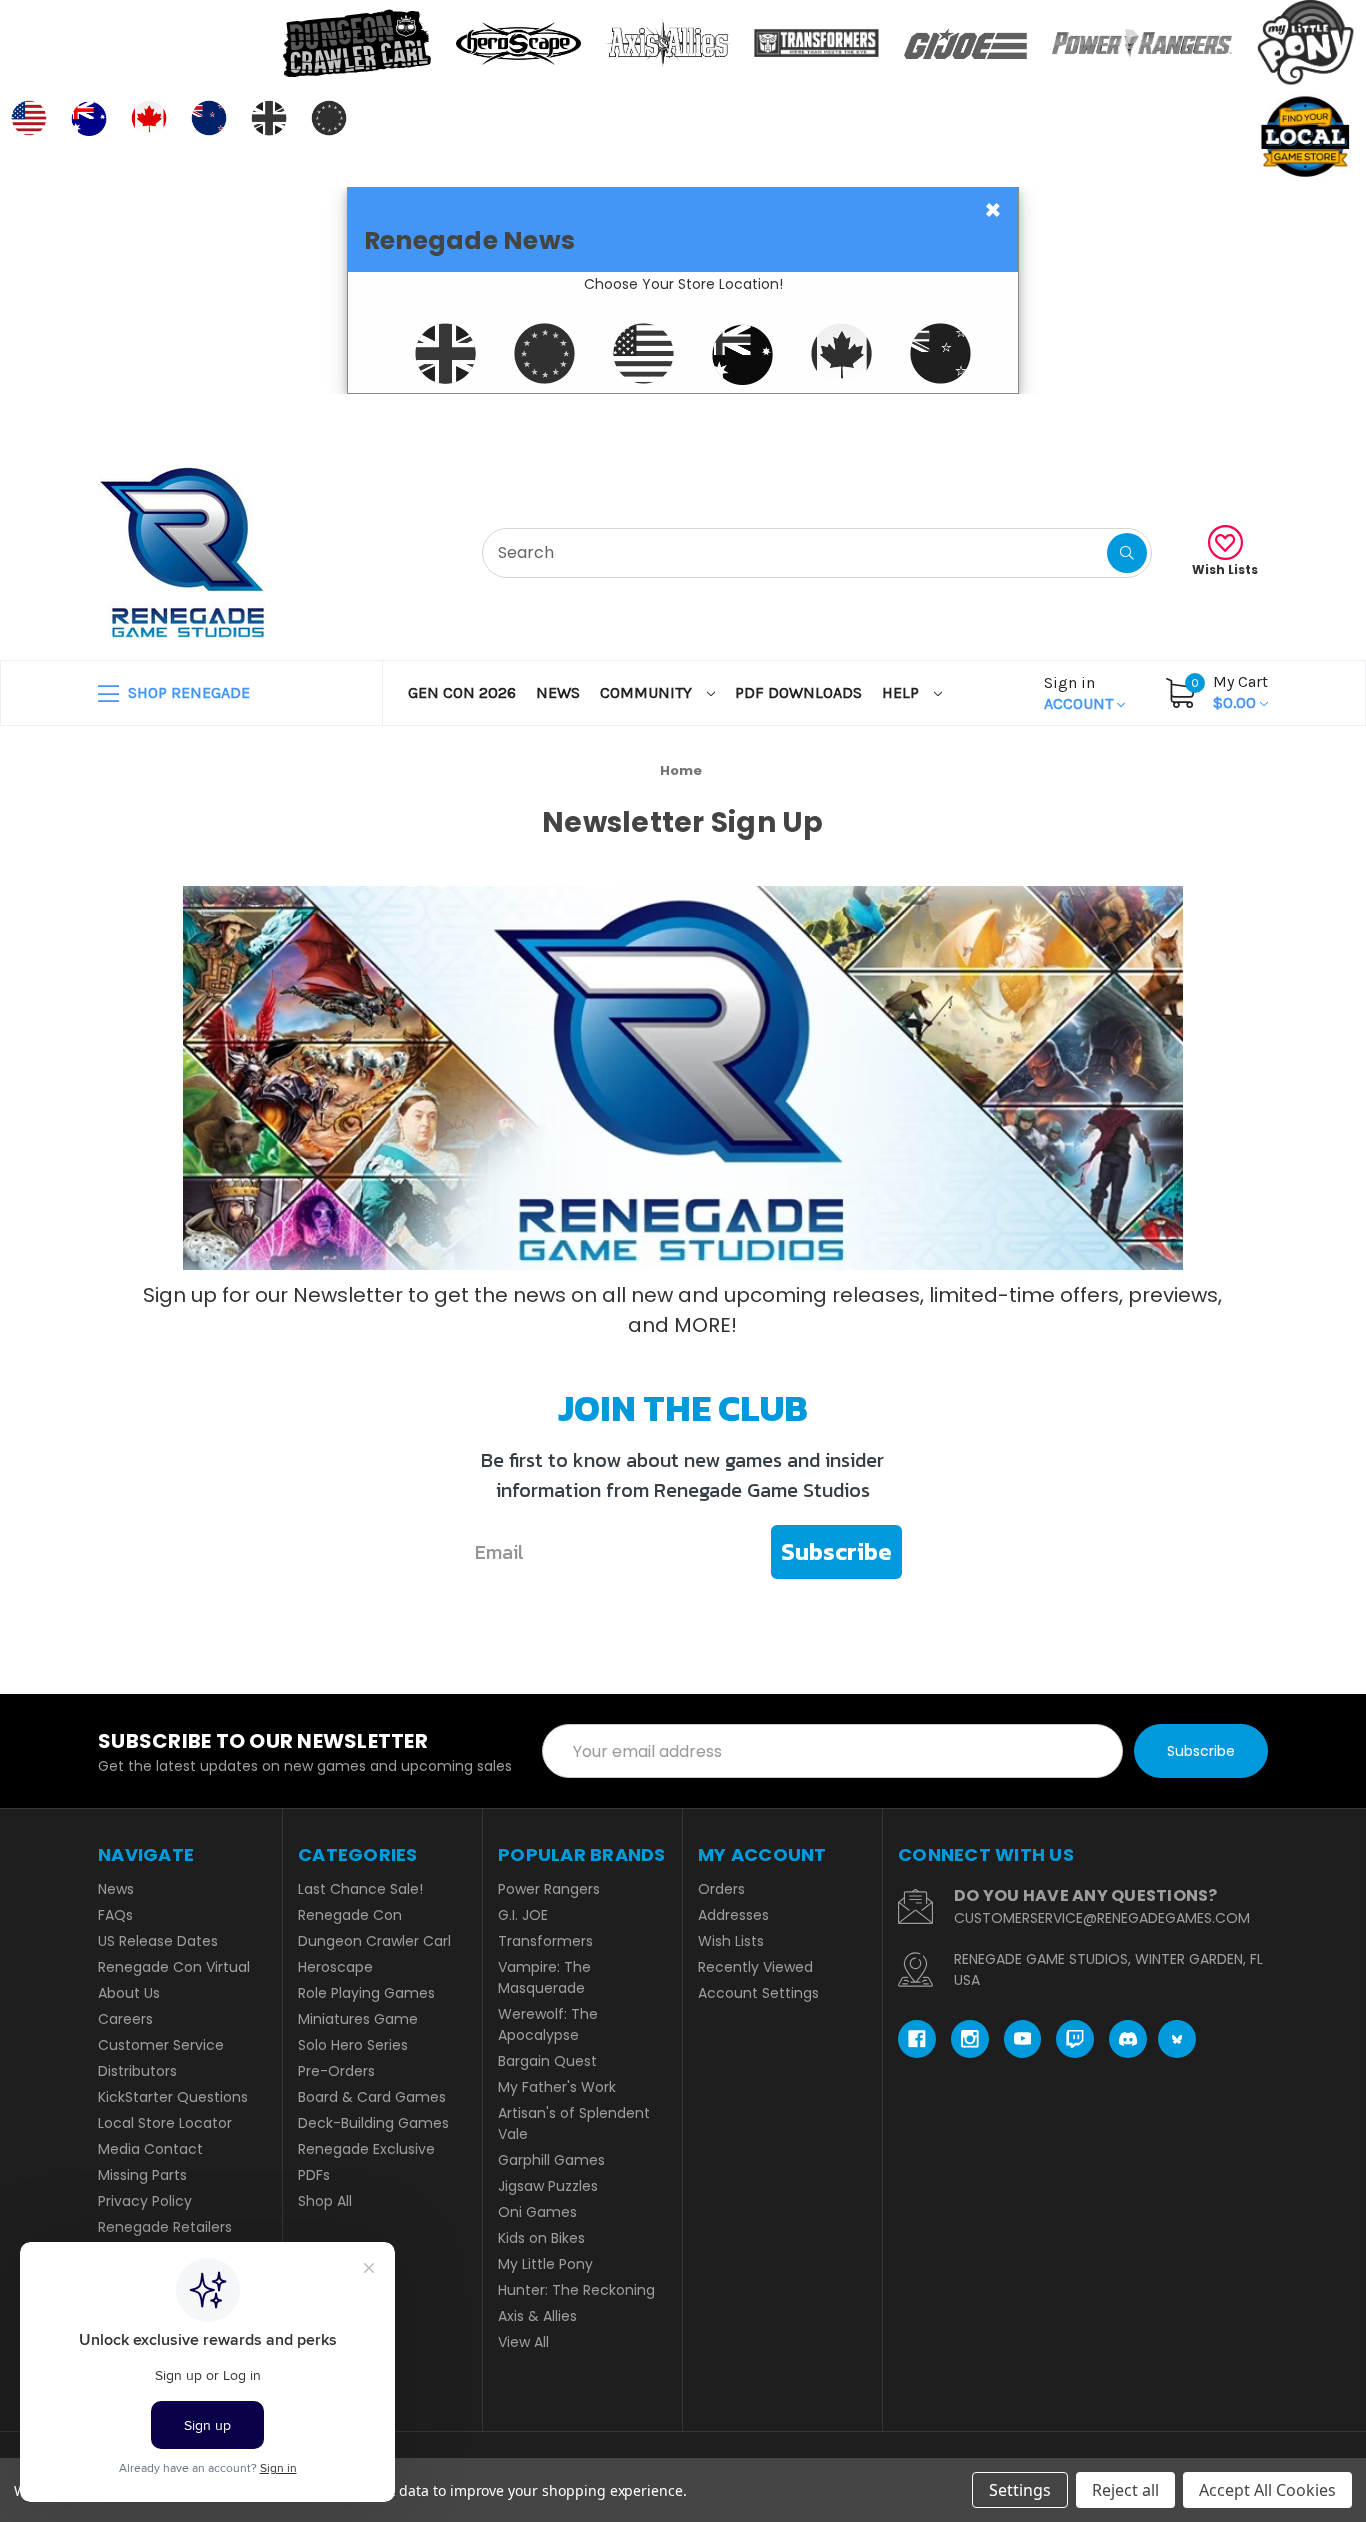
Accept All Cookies (1267, 2490)
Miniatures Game (358, 2019)
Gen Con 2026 (462, 692)
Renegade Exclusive (366, 2149)
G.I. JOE (523, 1915)
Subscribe (836, 1551)
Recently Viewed (755, 1967)
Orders (721, 1889)
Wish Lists (1225, 569)
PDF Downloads (798, 692)
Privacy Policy (145, 2201)
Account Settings (758, 1993)
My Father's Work (557, 2087)
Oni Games (537, 2212)
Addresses (733, 1915)
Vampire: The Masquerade (544, 1977)
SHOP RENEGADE (187, 692)
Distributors (137, 2071)
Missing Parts (142, 2175)
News (558, 692)
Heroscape (335, 1967)
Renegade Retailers (165, 2227)
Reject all (1125, 2490)
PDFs (314, 2175)
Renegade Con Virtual (174, 1967)
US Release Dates (158, 1941)
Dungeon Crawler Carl (374, 1941)
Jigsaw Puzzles (548, 2186)
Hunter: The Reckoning (576, 2290)
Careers (125, 2019)
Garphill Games (551, 2160)
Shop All (325, 2201)
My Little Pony (545, 2264)
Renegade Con (350, 1915)
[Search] (1127, 553)
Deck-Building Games (373, 2123)
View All (523, 2342)
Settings (1020, 2490)
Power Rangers (549, 1889)
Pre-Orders (336, 2071)
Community (648, 692)
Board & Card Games (372, 2097)
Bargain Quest (547, 2061)
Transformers (545, 1941)
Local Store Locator (165, 2123)
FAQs (115, 1915)
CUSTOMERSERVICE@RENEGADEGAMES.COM (1102, 1918)
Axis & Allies (537, 2316)
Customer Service (161, 2045)
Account (1080, 693)
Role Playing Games (366, 1993)
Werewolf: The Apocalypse (548, 2024)
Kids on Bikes (541, 2238)
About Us (129, 1993)
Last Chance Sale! (360, 1889)
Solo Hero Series (353, 2045)
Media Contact (150, 2149)
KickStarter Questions (173, 2097)
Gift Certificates (1184, 418)
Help (902, 692)
